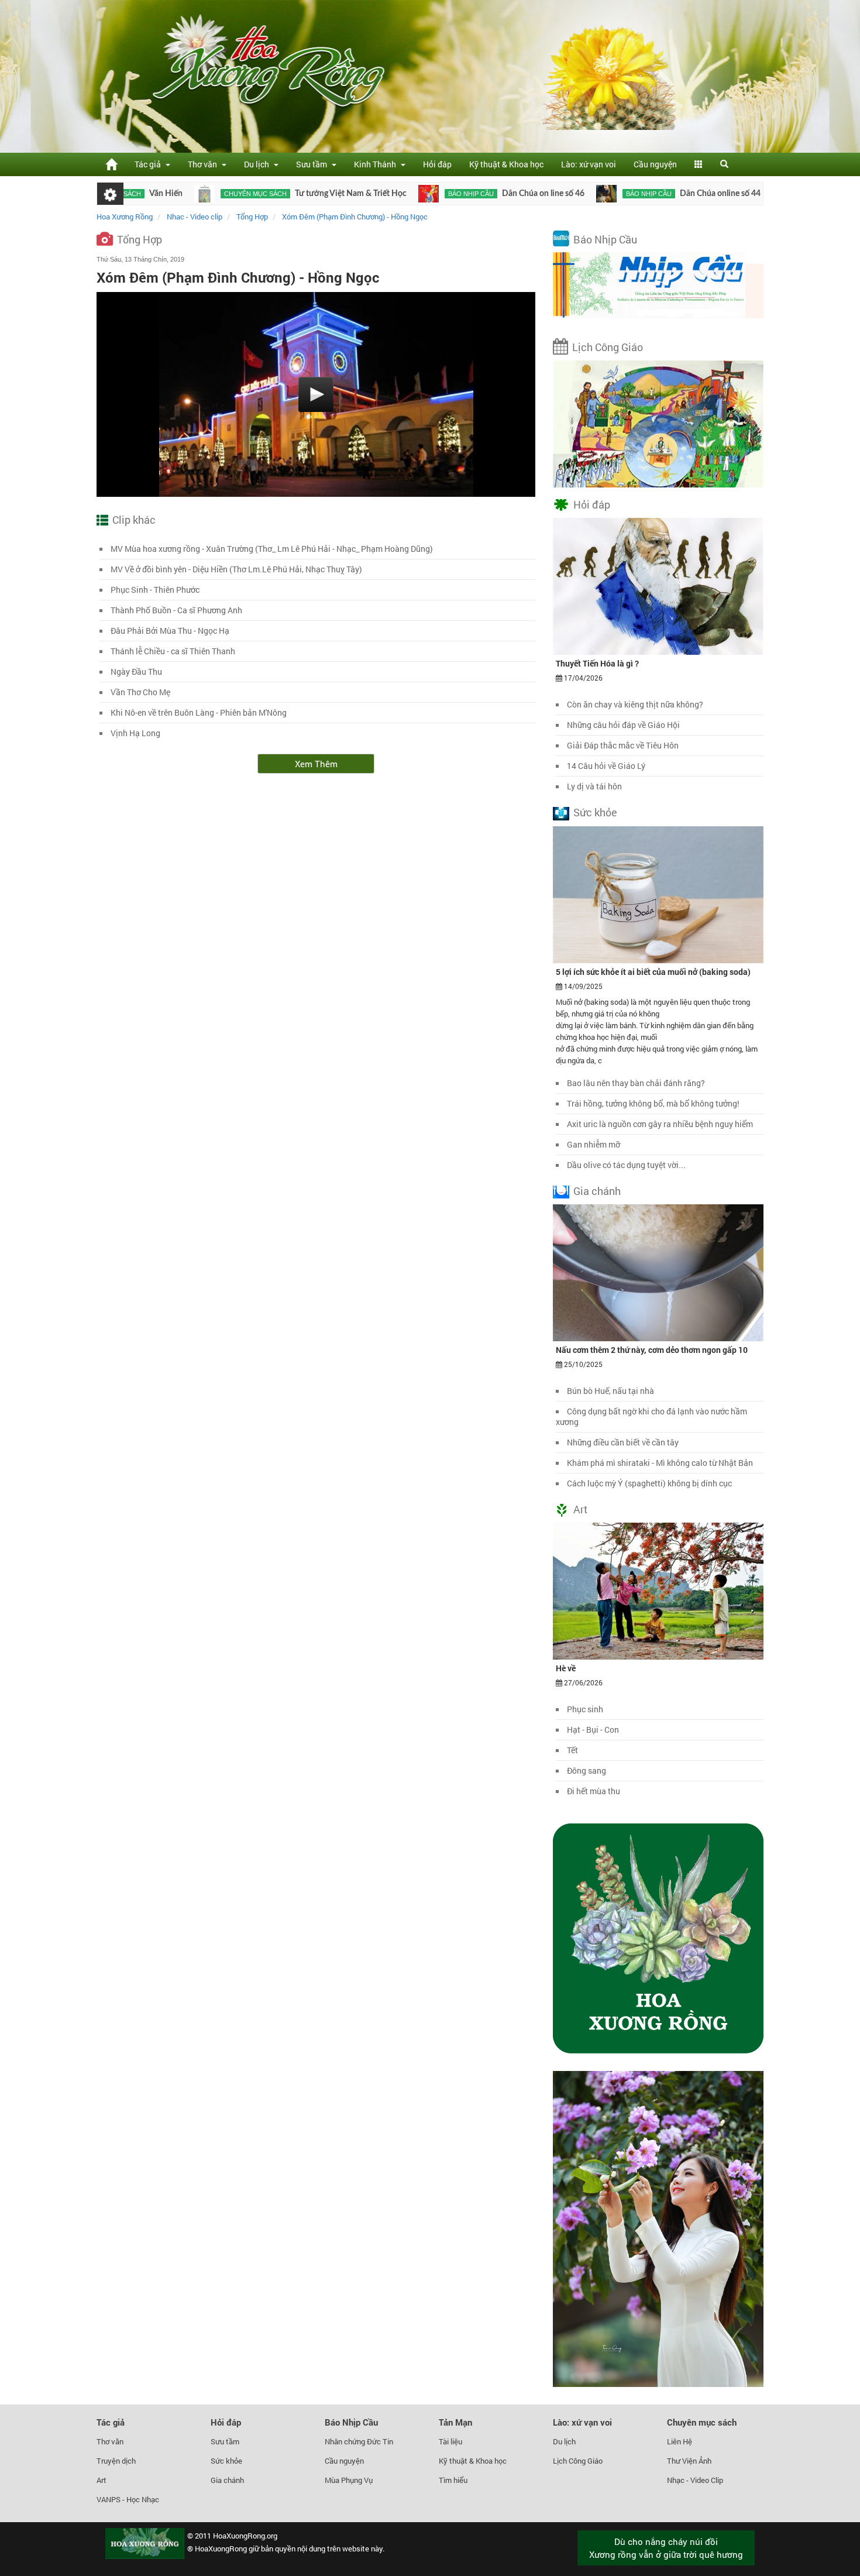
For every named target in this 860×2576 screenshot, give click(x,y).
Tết (572, 1750)
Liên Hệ (680, 2441)
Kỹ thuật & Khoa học (506, 164)
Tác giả (111, 2422)
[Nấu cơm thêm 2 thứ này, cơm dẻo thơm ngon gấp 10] (658, 1272)
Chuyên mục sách (183, 194)
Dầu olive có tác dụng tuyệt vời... (626, 1165)
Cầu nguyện (655, 164)
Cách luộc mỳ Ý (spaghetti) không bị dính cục (649, 1483)
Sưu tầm (225, 2441)
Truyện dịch (116, 2461)
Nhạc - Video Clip (695, 2480)
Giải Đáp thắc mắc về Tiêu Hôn (623, 745)
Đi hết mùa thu (594, 1791)
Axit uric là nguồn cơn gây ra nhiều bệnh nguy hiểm (660, 1124)
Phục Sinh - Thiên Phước (155, 590)
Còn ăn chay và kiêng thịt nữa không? (635, 704)
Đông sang (586, 1770)
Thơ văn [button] (204, 164)
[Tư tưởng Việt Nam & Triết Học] (133, 194)
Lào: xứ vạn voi (589, 164)
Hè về (566, 1668)
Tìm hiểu (453, 2480)
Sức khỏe (595, 812)
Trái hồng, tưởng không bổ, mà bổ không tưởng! (653, 1103)
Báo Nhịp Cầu (605, 239)
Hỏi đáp (437, 164)
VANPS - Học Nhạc (128, 2499)
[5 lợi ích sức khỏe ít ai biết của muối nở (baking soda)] (658, 894)
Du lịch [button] (258, 164)
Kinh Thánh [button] (377, 164)
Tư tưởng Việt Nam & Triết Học (279, 194)
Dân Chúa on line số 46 (471, 194)
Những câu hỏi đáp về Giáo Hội (623, 725)
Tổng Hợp (140, 239)
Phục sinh (585, 1709)
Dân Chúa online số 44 (648, 194)
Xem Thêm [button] (316, 764)
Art (580, 1509)
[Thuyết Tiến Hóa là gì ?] (658, 586)
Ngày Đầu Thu (136, 672)
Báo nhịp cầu (399, 194)
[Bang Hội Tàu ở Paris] (711, 194)
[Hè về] (658, 1591)
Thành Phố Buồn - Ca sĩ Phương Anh (176, 610)
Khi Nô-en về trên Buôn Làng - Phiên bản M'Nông (199, 712)
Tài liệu (450, 2441)
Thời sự (744, 194)
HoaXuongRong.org (245, 2536)
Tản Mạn (455, 2422)
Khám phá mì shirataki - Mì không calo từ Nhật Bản (660, 1463)
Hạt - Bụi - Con (593, 1730)
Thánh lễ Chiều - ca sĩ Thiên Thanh (173, 651)
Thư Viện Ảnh (689, 2461)
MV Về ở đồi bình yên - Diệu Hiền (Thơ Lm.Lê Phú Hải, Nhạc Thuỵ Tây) (236, 569)
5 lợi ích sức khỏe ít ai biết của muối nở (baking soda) (653, 972)
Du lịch (564, 2441)
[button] (699, 164)
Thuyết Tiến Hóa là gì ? (597, 663)
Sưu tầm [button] (313, 164)
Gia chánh (597, 1191)
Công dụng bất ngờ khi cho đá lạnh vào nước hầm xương (651, 1416)
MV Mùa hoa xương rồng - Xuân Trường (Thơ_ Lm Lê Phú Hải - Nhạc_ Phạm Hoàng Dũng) (272, 549)
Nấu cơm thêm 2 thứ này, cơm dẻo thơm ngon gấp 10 (652, 1350)
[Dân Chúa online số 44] (534, 194)
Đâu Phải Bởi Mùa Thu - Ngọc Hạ (170, 631)
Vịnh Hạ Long (135, 733)
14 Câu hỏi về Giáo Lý (606, 766)
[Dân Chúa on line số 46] (357, 194)
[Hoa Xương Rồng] (111, 164)
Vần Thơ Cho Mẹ (140, 692)
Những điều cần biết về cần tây (623, 1442)
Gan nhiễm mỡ (594, 1144)
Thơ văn (110, 2441)
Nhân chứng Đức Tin (359, 2441)
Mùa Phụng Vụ (349, 2480)
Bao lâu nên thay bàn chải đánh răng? (636, 1083)
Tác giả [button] (149, 164)
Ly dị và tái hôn (594, 786)
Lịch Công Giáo (608, 347)
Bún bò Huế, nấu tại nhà (610, 1391)
